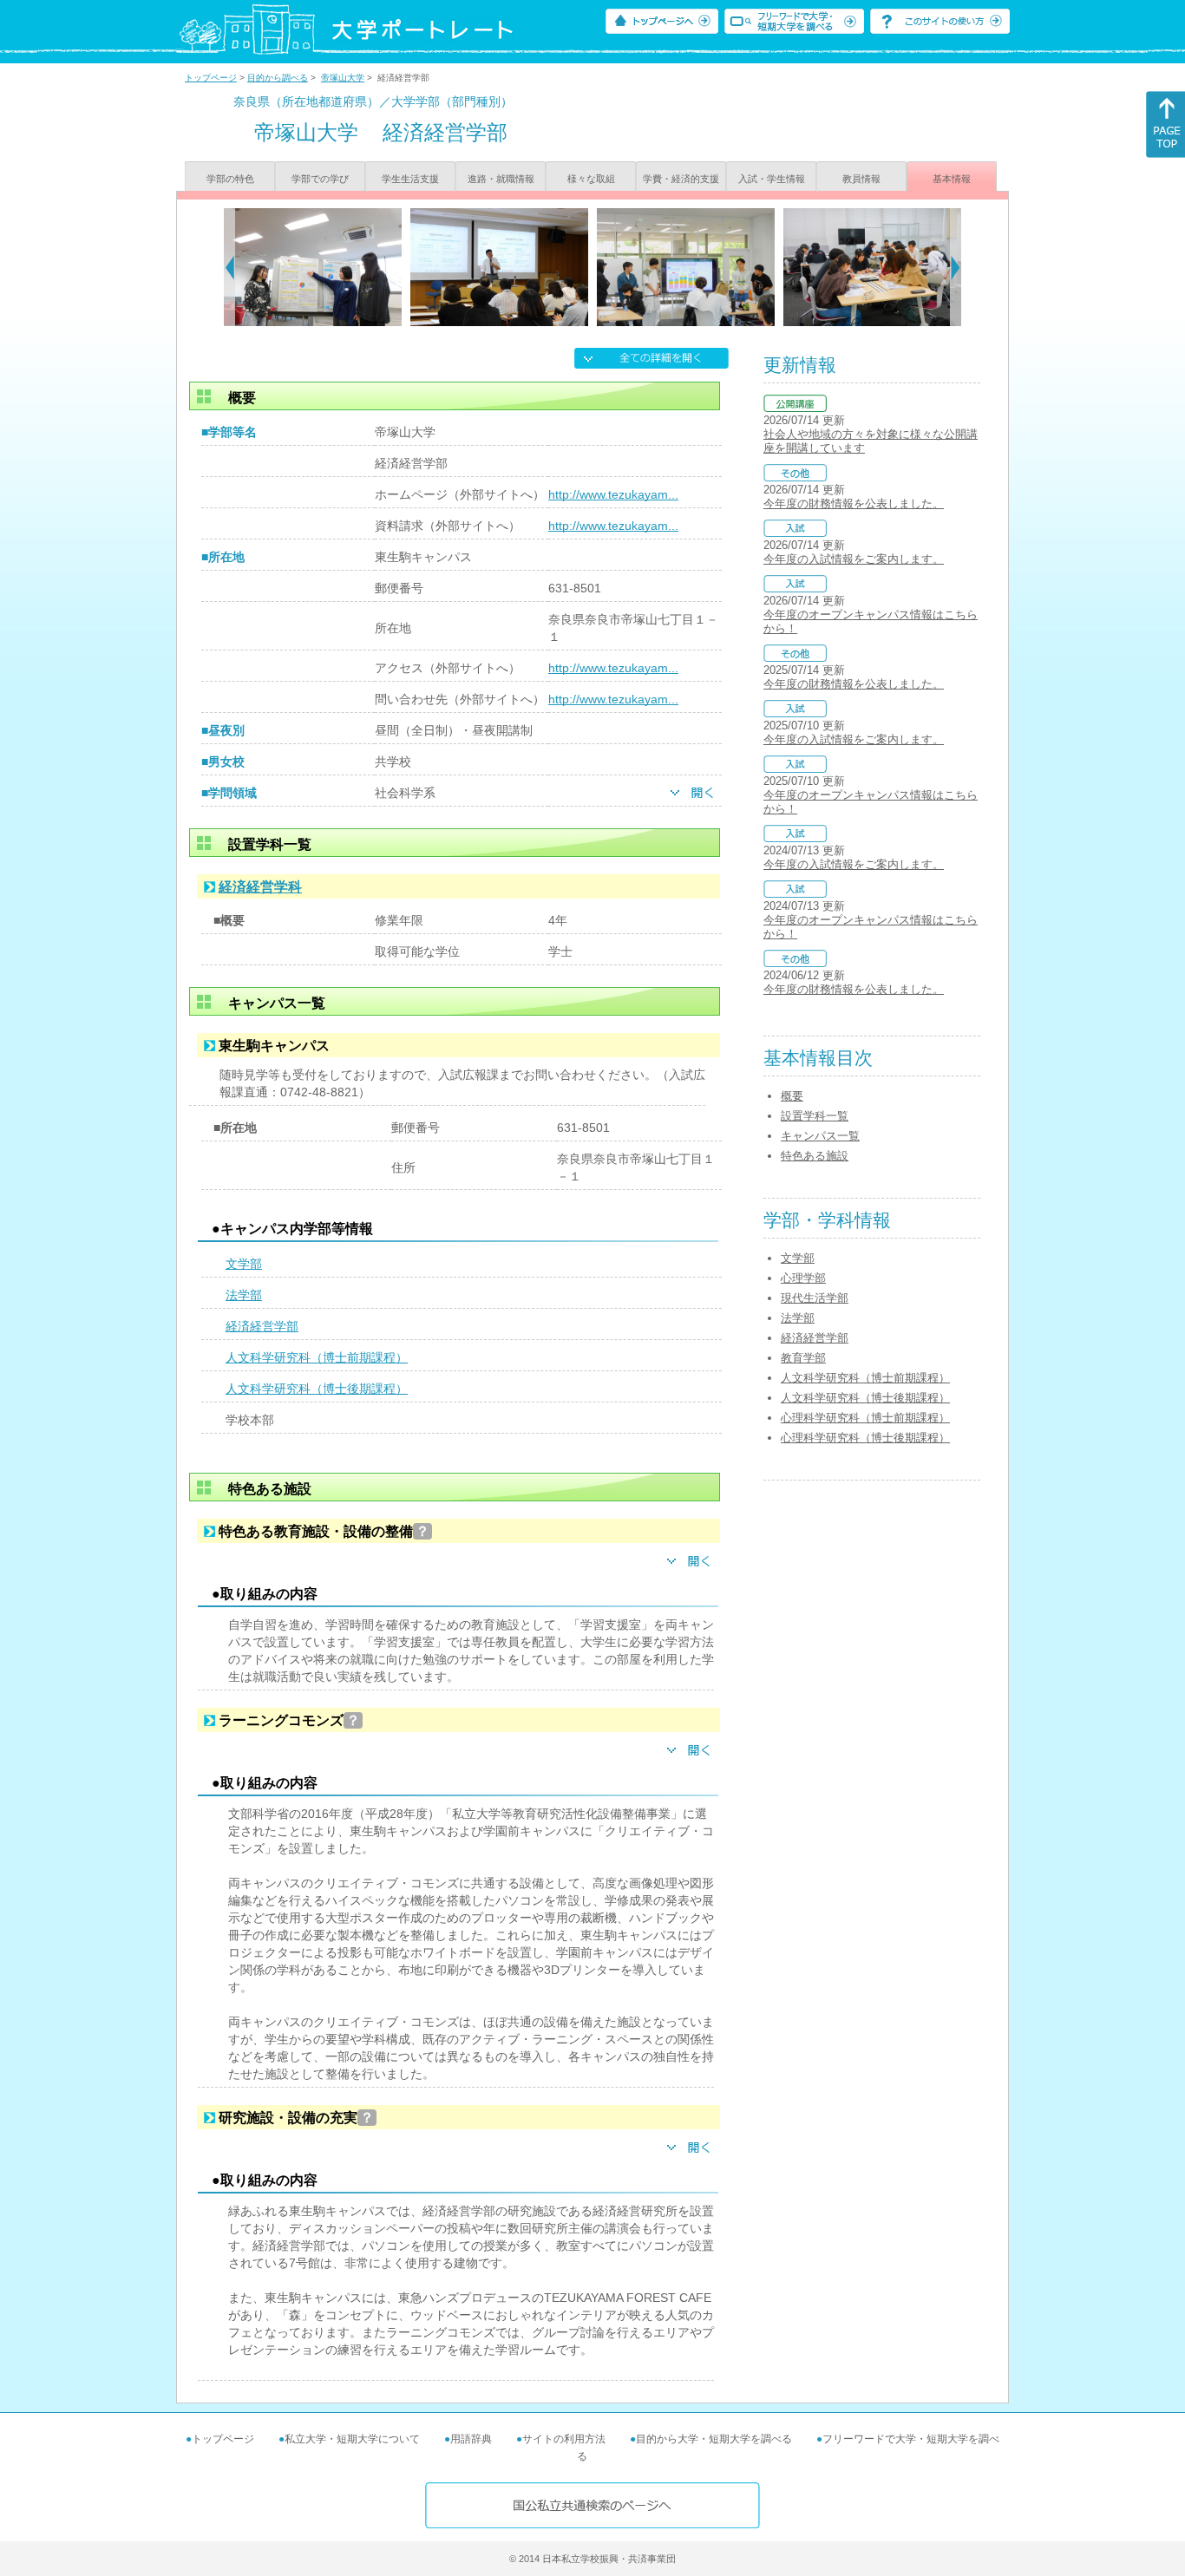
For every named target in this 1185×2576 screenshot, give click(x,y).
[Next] (956, 267)
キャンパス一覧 (820, 1136)
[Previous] (229, 267)
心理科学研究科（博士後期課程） (865, 1438)
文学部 (244, 1264)
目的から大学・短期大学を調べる (714, 2439)
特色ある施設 (815, 1156)
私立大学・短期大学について (352, 2439)
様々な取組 (591, 179)
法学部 (244, 1295)
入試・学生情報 (772, 179)
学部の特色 (230, 179)
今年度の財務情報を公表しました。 (854, 503)
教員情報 (861, 179)
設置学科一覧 (815, 1116)
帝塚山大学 (343, 78)
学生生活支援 (410, 179)
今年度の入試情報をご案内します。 (854, 559)
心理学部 (803, 1278)
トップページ (211, 78)
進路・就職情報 (501, 179)
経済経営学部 (262, 1326)
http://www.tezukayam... (613, 494)
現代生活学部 (815, 1298)
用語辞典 (471, 2439)
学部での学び (320, 179)
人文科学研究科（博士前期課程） (317, 1357)
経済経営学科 (260, 887)
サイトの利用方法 (564, 2439)
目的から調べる (278, 78)
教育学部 (803, 1358)
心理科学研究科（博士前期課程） (865, 1418)
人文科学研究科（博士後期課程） (317, 1389)
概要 (792, 1096)
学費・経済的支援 (681, 179)
